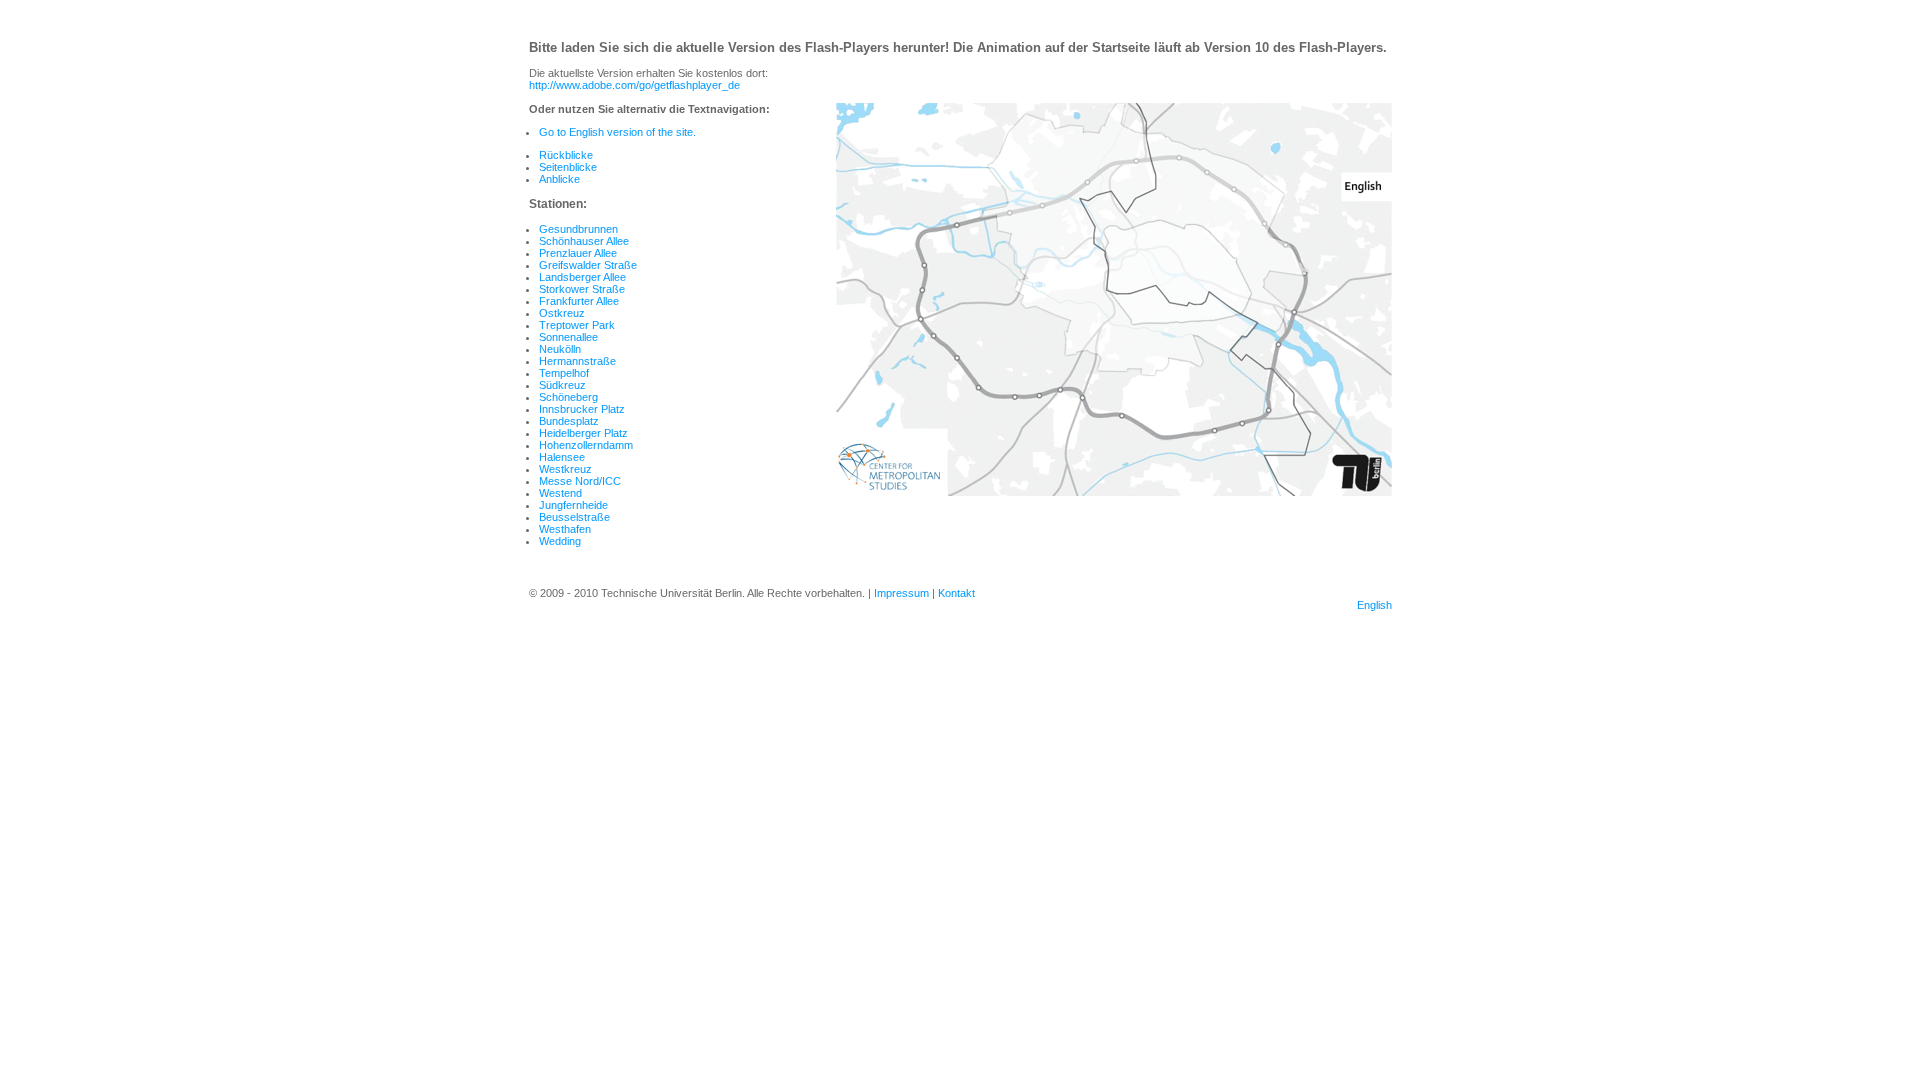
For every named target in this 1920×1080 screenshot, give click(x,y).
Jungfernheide (573, 505)
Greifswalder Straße (588, 265)
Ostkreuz (562, 313)
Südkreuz (562, 385)
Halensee (562, 457)
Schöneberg (568, 397)
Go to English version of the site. (617, 132)
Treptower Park (577, 325)
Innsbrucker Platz (582, 409)
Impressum (901, 593)
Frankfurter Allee (579, 301)
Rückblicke (566, 155)
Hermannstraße (577, 361)
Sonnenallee (568, 337)
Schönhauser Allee (584, 241)
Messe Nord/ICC (580, 481)
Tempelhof (564, 373)
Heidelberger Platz (583, 433)
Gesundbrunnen (578, 229)
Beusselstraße (574, 517)
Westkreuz (565, 469)
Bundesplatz (569, 421)
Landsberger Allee (582, 277)
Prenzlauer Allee (578, 253)
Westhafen (565, 529)
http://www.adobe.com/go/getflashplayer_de (634, 85)
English (1374, 605)
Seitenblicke (568, 167)
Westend (560, 493)
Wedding (560, 541)
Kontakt (956, 593)
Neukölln (560, 349)
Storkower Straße (582, 289)
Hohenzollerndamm (586, 445)
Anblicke (559, 179)
